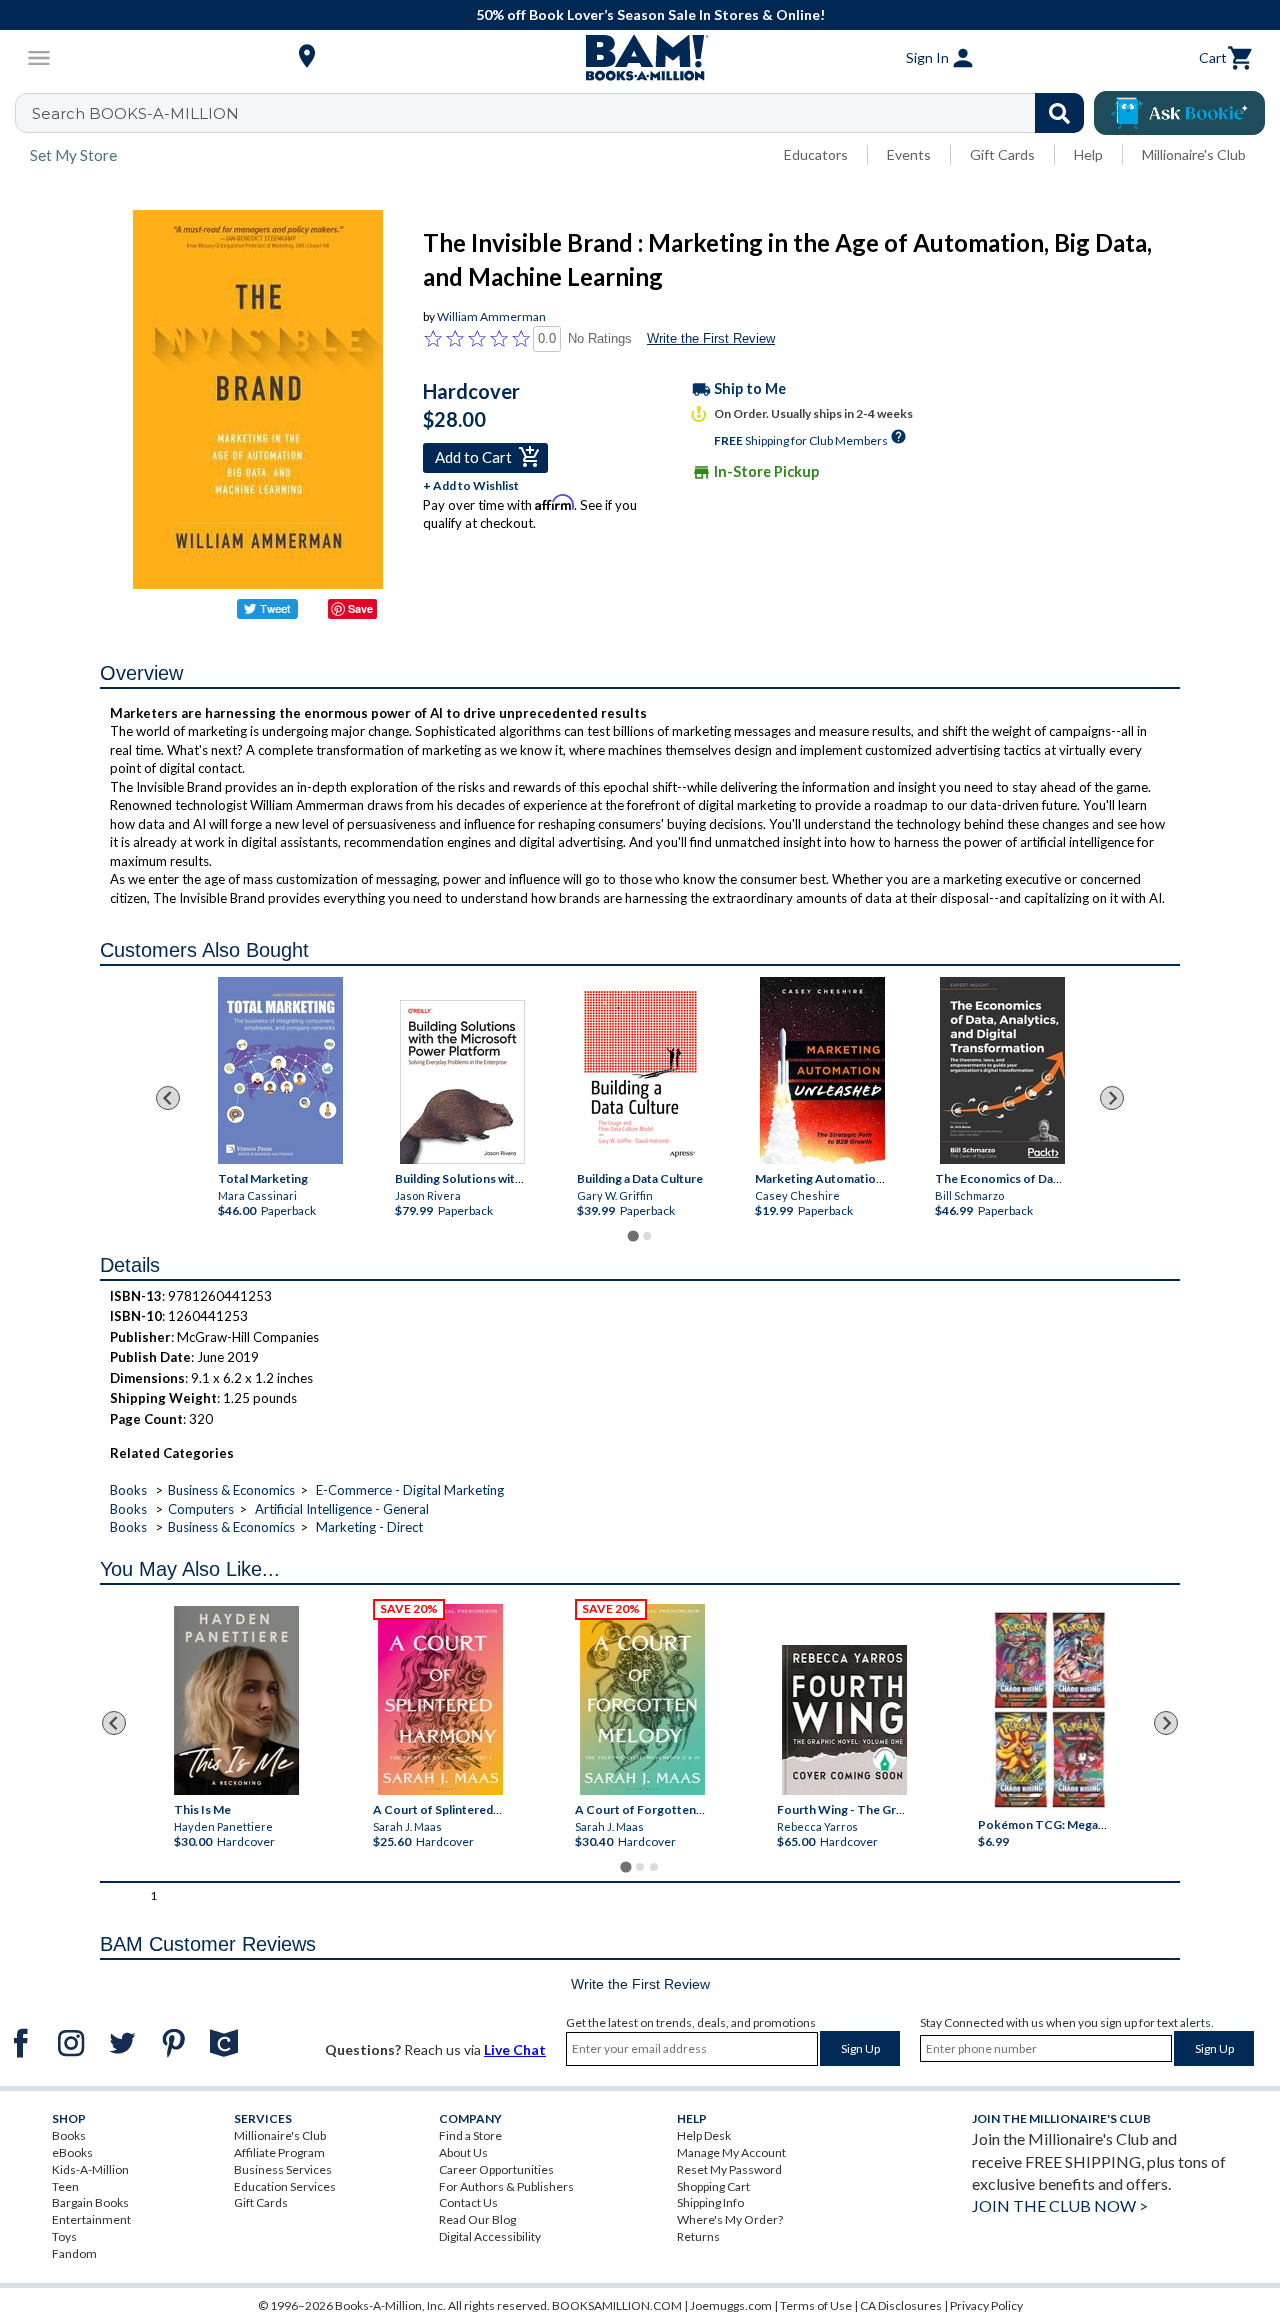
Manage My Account (731, 2152)
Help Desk (704, 2135)
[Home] (640, 58)
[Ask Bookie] (1179, 113)
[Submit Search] (1059, 113)
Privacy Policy (986, 2305)
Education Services (285, 2186)
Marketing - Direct (369, 1527)
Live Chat (515, 2049)
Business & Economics (231, 1490)
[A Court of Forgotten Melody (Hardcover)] (642, 1699)
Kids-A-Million (90, 2169)
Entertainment (91, 2219)
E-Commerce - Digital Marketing (410, 1490)
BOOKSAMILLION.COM (617, 2305)
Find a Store (470, 2135)
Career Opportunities (496, 2169)
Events (909, 154)
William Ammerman (491, 316)
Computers (201, 1509)
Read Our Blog (477, 2219)
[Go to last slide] (168, 1098)
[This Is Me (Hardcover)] (236, 1700)
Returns (698, 2236)
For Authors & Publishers (506, 2186)
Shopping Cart (713, 2186)
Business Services (283, 2169)
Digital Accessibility (490, 2236)
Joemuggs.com (731, 2305)
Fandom (74, 2253)
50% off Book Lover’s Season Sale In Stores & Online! (650, 14)
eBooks (72, 2152)
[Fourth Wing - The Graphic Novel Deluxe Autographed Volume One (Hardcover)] (843, 1720)
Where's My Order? (730, 2219)
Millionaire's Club (1194, 154)
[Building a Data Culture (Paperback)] (640, 1074)
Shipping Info (710, 2202)
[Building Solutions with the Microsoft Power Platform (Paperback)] (462, 1082)
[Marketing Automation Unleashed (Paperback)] (822, 1070)
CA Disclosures (901, 2305)
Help (1088, 154)
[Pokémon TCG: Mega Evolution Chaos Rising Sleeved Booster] (1049, 1711)
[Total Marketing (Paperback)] (279, 1070)
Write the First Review (711, 338)
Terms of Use (816, 2305)
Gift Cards (1002, 154)
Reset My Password (729, 2169)
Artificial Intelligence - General (342, 1509)
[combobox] (562, 113)
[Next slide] (1112, 1098)
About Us (463, 2152)
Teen (65, 2186)
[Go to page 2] (647, 1236)
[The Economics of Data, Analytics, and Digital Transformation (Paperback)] (1002, 1070)
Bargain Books (90, 2202)
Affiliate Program (279, 2152)
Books (128, 1490)
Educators (816, 154)
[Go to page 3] (654, 1867)
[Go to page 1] (632, 1235)
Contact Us (468, 2202)
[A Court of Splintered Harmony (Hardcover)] (440, 1699)
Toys (64, 2236)
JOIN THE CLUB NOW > (1060, 2205)
